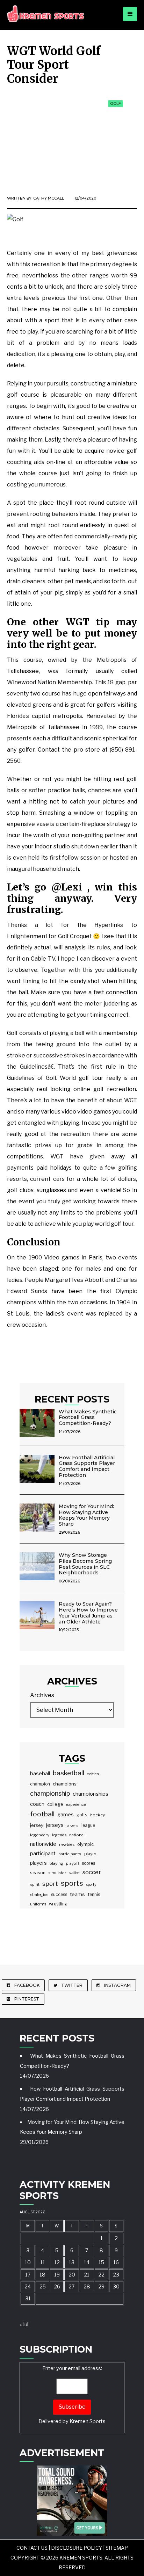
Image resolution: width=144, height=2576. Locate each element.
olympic (85, 1844)
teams (77, 1894)
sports (72, 1883)
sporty (91, 1885)
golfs (82, 1815)
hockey (98, 1815)
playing (56, 1863)
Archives (42, 1695)
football (42, 1814)
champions (65, 1784)
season (38, 1873)
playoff (73, 1863)
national (77, 1835)
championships (91, 1794)
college (55, 1804)
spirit (35, 1884)
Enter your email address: (72, 2395)
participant (43, 1854)
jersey (37, 1825)
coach (37, 1804)
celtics (93, 1774)
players (38, 1863)
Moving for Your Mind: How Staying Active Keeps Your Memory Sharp (86, 1515)
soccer (92, 1872)
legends (59, 1835)
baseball (40, 1774)
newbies (67, 1844)
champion (40, 1784)
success (59, 1894)
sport (50, 1884)
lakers (73, 1825)
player (90, 1854)
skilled (74, 1873)
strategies (39, 1895)
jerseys (55, 1825)
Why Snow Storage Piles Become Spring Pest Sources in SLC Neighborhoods (85, 1564)
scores (88, 1863)
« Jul (24, 2325)
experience (76, 1804)
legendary (40, 1835)
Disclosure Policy (77, 2548)
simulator (57, 1873)
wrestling (58, 1904)
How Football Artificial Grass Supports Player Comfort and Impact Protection (87, 1466)
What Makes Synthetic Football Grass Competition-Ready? (88, 1418)
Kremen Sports (88, 2421)
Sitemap (117, 2548)
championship (50, 1793)
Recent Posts (72, 1399)
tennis (94, 1894)
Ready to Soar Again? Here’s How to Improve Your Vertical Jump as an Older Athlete (88, 1613)
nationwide (43, 1844)
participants (70, 1854)
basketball (69, 1773)
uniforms (38, 1904)
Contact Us (32, 2548)
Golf (116, 103)
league (88, 1825)
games (66, 1814)
